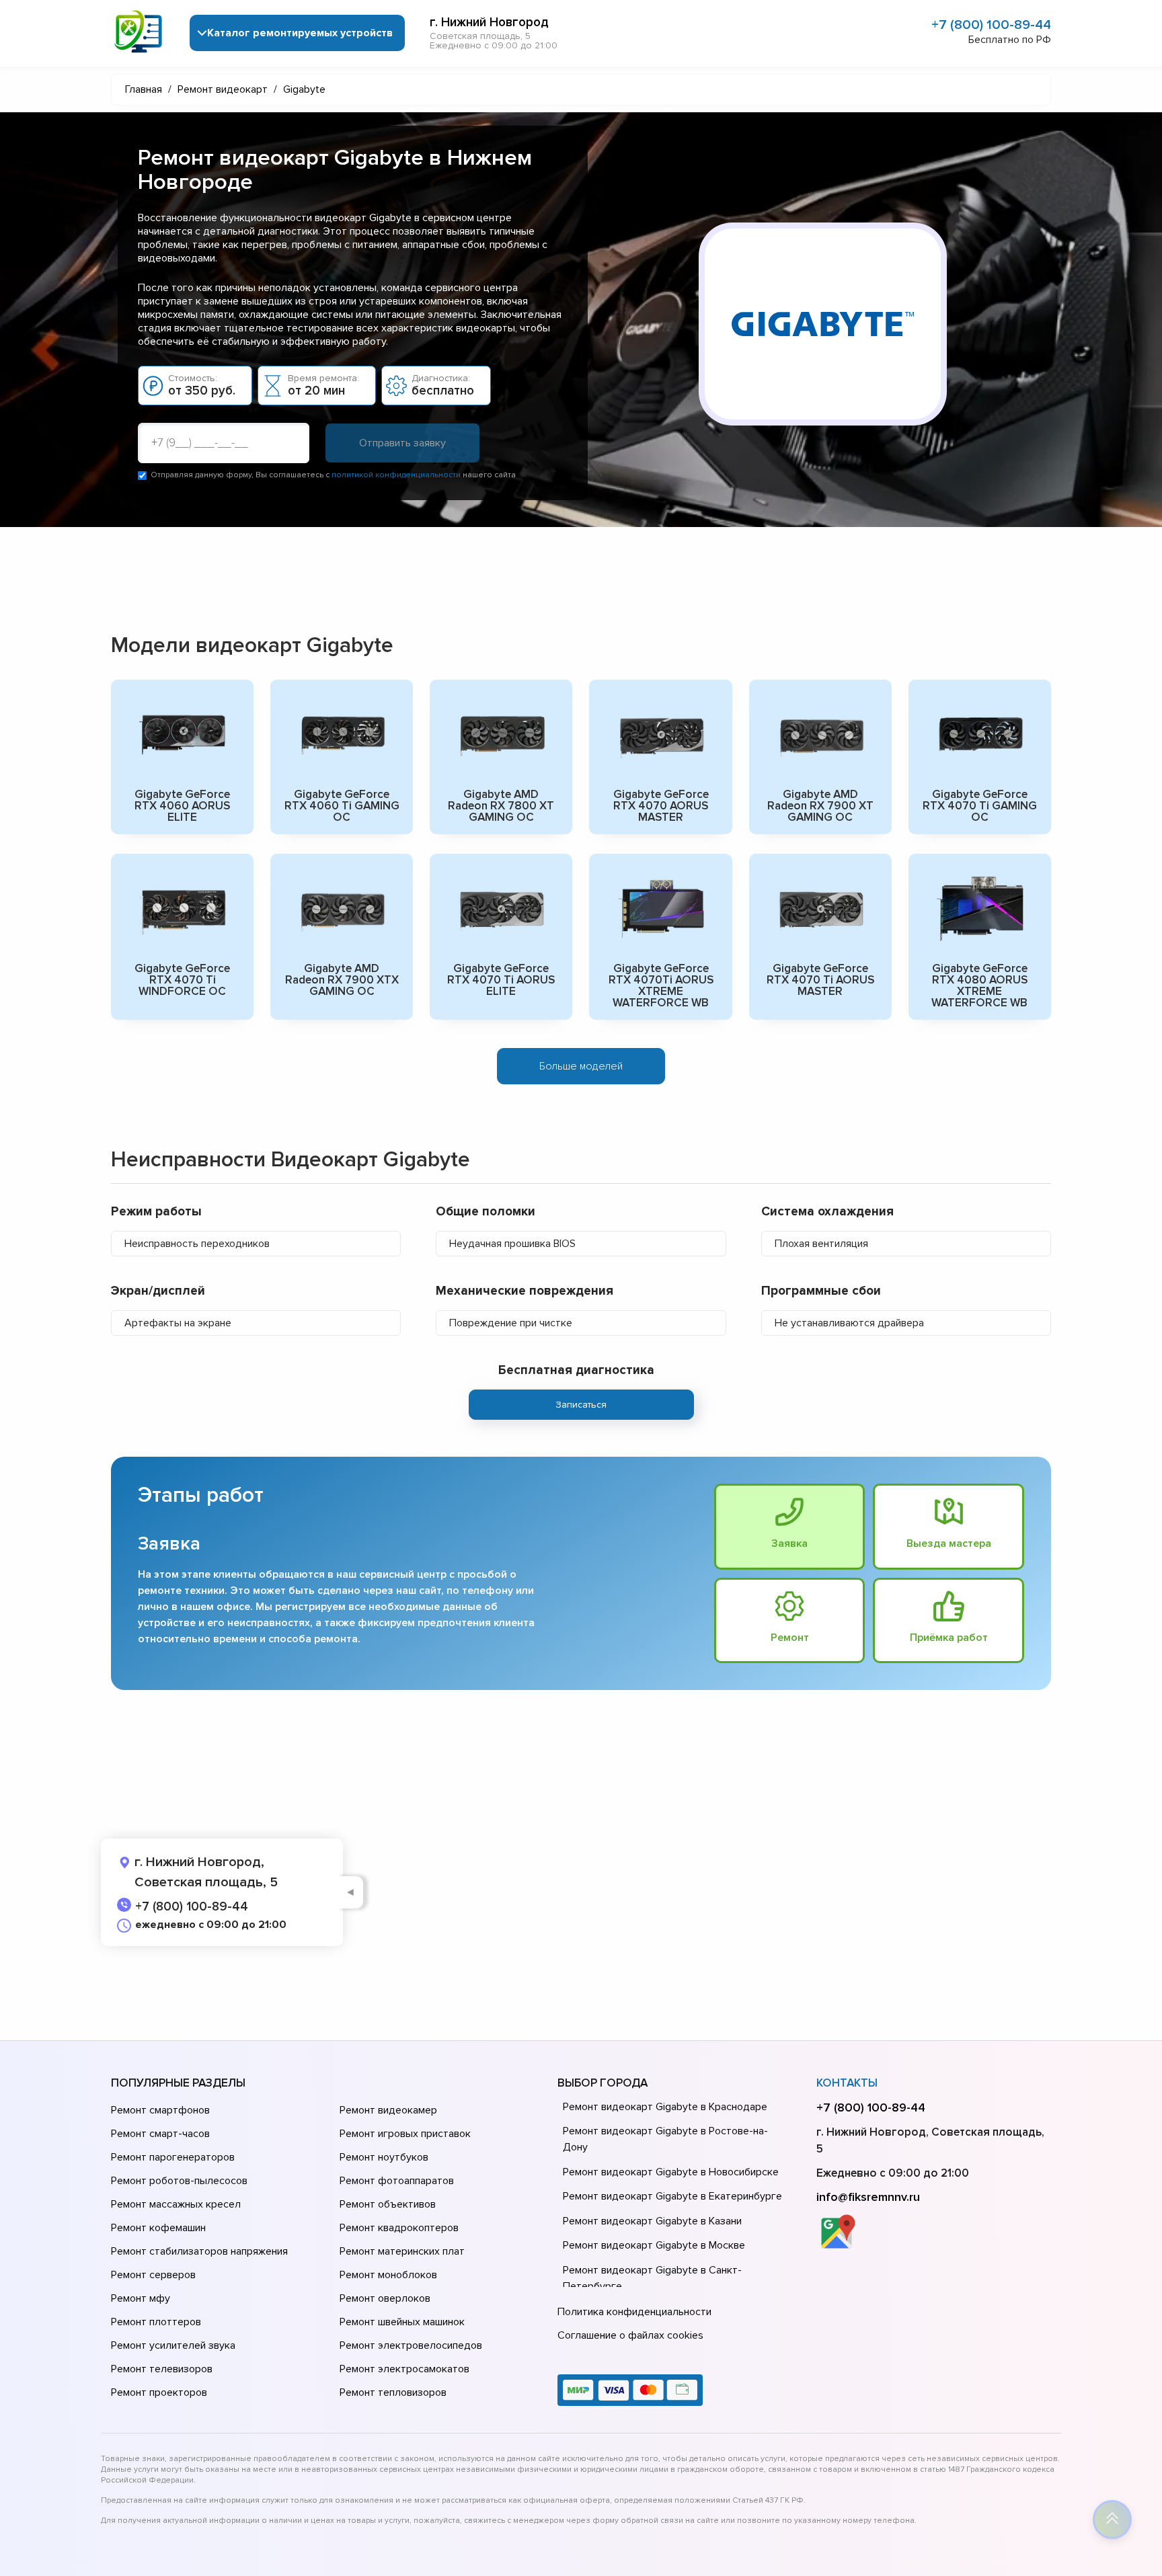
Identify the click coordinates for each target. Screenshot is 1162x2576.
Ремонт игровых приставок (405, 2134)
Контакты (847, 2083)
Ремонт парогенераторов (173, 2157)
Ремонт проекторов (159, 2392)
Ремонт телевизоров (162, 2369)
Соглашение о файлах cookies (630, 2335)
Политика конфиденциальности (634, 2312)
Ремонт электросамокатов (404, 2369)
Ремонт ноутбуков (384, 2157)
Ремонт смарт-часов (160, 2134)
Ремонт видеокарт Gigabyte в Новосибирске (671, 2172)
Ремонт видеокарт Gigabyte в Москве (654, 2245)
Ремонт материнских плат (402, 2251)
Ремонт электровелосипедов (411, 2345)
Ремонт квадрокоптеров (399, 2228)
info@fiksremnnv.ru (868, 2197)
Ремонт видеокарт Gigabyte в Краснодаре (665, 2107)
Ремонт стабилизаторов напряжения (199, 2251)
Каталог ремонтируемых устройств (300, 33)
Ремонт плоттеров (156, 2322)
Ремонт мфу (141, 2298)
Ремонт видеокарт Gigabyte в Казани (652, 2221)
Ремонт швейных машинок (402, 2322)
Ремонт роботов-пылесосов (179, 2181)
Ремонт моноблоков (388, 2275)
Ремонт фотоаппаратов (397, 2181)
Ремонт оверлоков (385, 2298)
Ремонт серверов (153, 2275)
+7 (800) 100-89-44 (991, 25)
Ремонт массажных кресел (176, 2204)
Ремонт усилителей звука (173, 2345)
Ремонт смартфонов (160, 2110)
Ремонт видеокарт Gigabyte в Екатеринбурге (672, 2196)
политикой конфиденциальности (396, 475)
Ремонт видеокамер (388, 2110)
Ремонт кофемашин (158, 2228)
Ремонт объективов (388, 2204)
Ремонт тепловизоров (393, 2392)
